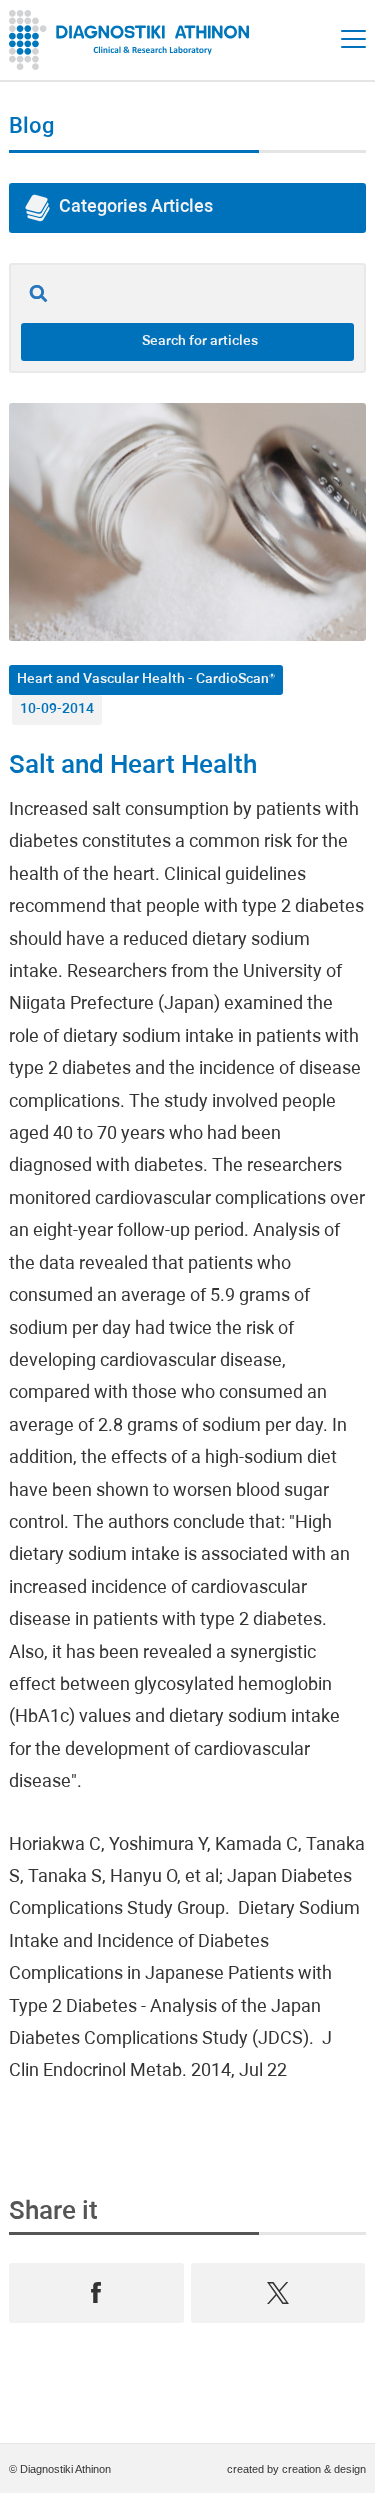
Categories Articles (136, 207)
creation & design (324, 2469)
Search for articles (200, 341)
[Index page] (134, 40)
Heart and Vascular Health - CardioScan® (146, 679)
